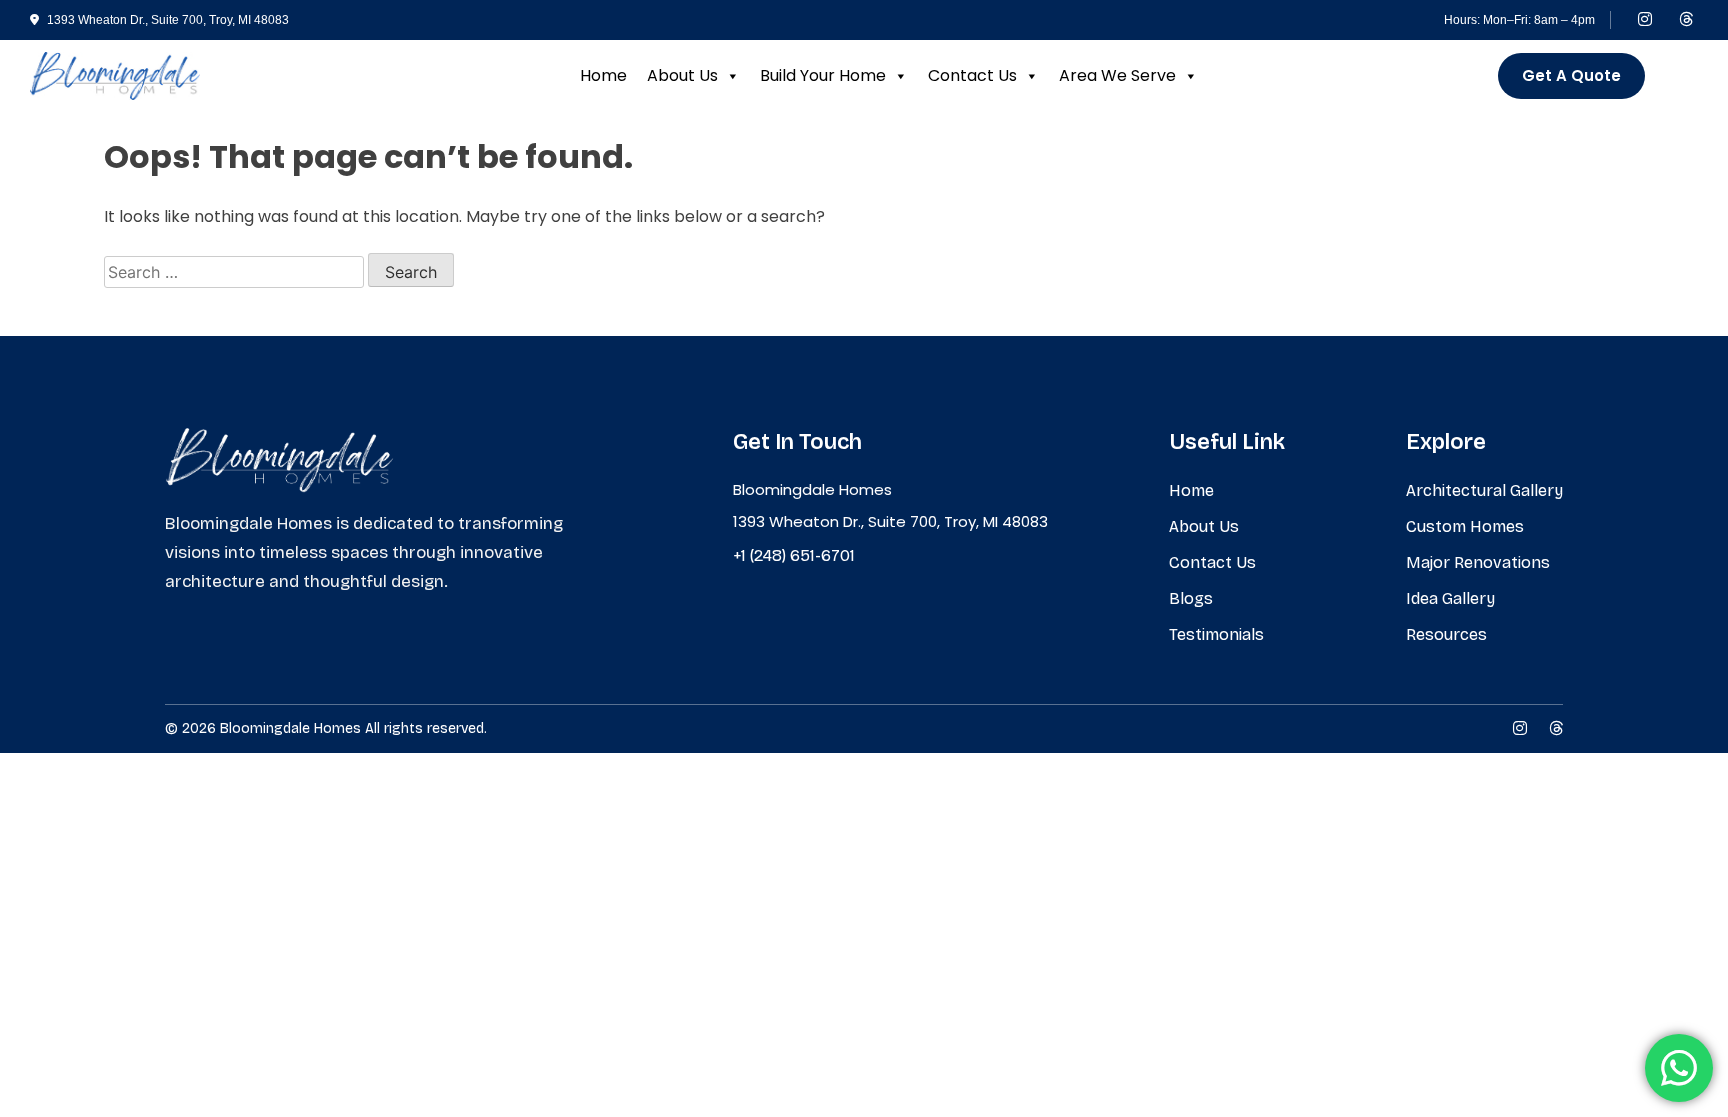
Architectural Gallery (1484, 490)
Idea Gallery (1450, 598)
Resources (1446, 634)
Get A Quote (1571, 75)
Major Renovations (1478, 562)
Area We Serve (1117, 75)
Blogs (1191, 598)
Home (603, 75)
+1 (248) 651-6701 (794, 555)
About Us (682, 75)
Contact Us (972, 75)
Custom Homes (1465, 526)
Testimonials (1216, 634)
